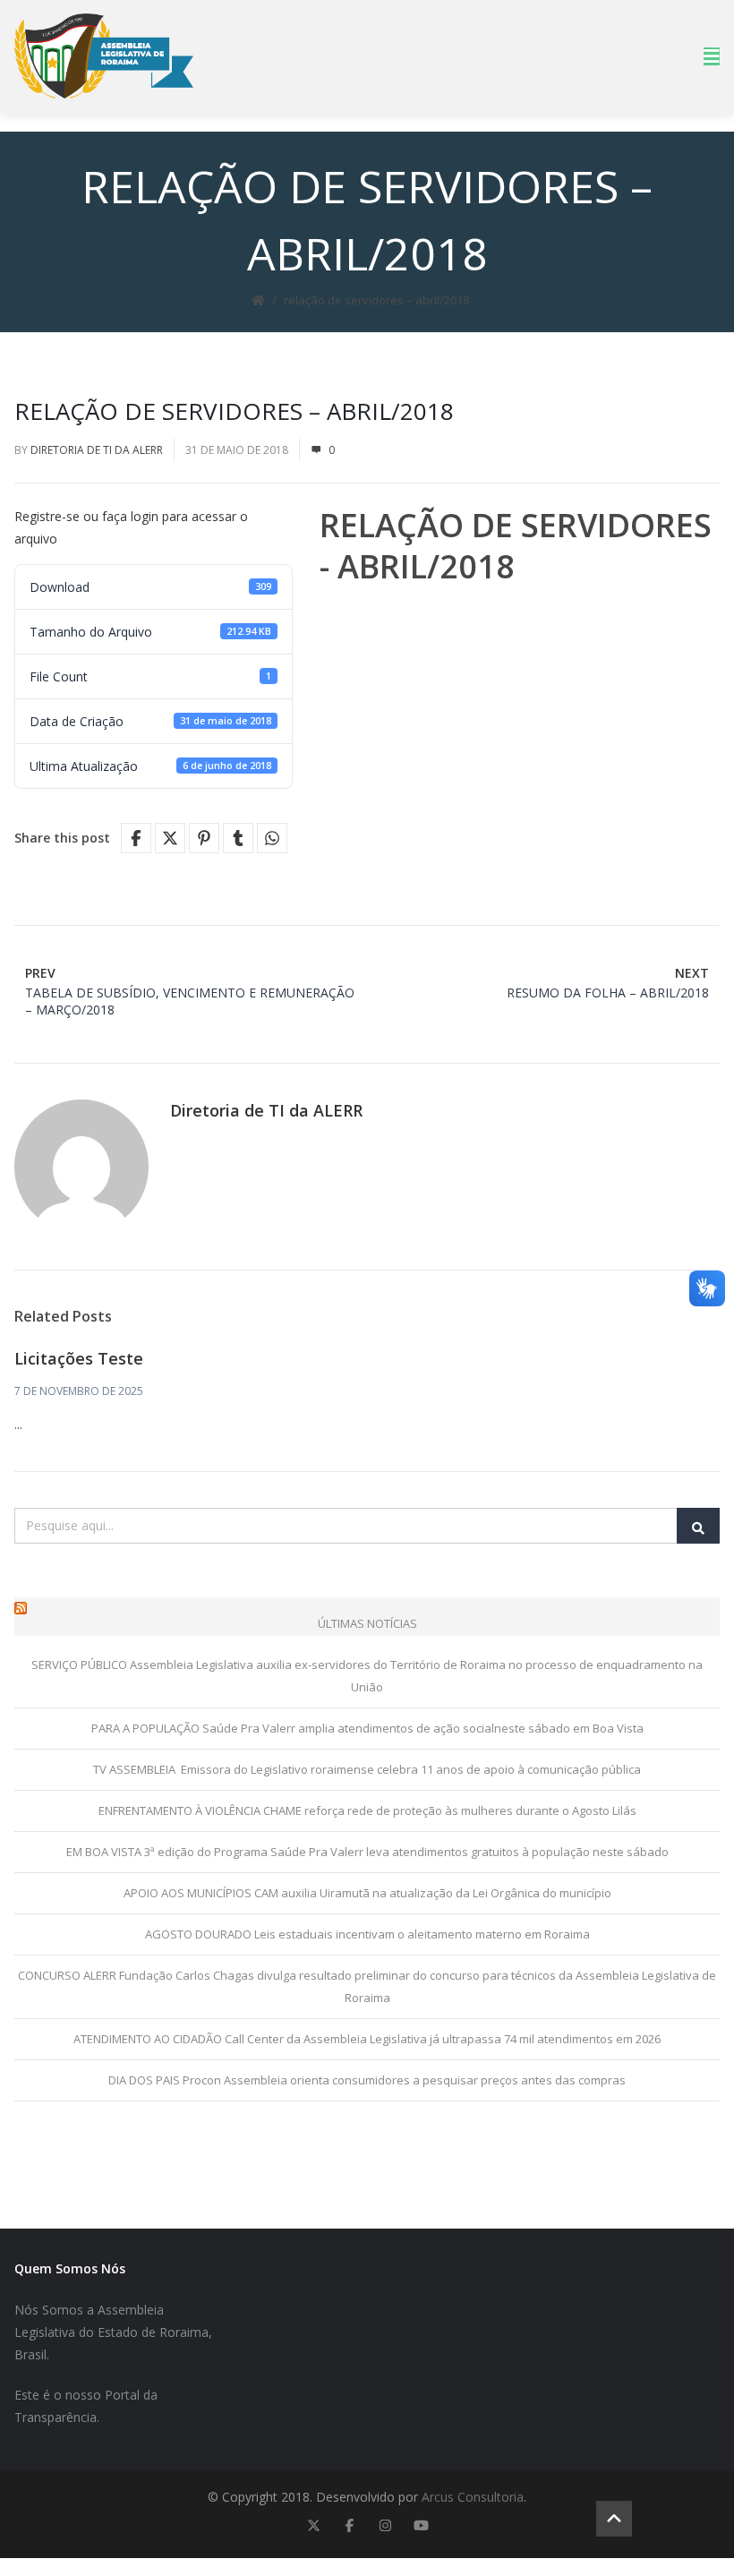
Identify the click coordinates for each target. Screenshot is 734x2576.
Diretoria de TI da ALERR (97, 450)
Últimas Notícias (367, 1623)
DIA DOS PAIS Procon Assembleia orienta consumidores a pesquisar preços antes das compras (367, 2080)
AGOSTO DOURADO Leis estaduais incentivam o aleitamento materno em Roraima (367, 1934)
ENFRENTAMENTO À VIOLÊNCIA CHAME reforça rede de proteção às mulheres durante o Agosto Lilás (367, 1810)
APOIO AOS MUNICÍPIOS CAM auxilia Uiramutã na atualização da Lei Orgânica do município (367, 1893)
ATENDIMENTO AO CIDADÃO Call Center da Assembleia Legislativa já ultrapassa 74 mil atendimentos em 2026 (367, 2039)
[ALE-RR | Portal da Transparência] (104, 56)
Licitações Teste (79, 1358)
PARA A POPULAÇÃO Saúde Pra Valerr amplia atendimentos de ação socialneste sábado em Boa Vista (367, 1728)
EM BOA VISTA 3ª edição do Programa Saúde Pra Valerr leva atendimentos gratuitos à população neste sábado (367, 1852)
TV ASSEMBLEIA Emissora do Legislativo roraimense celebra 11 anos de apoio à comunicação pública (367, 1769)
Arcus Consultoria (473, 2497)
